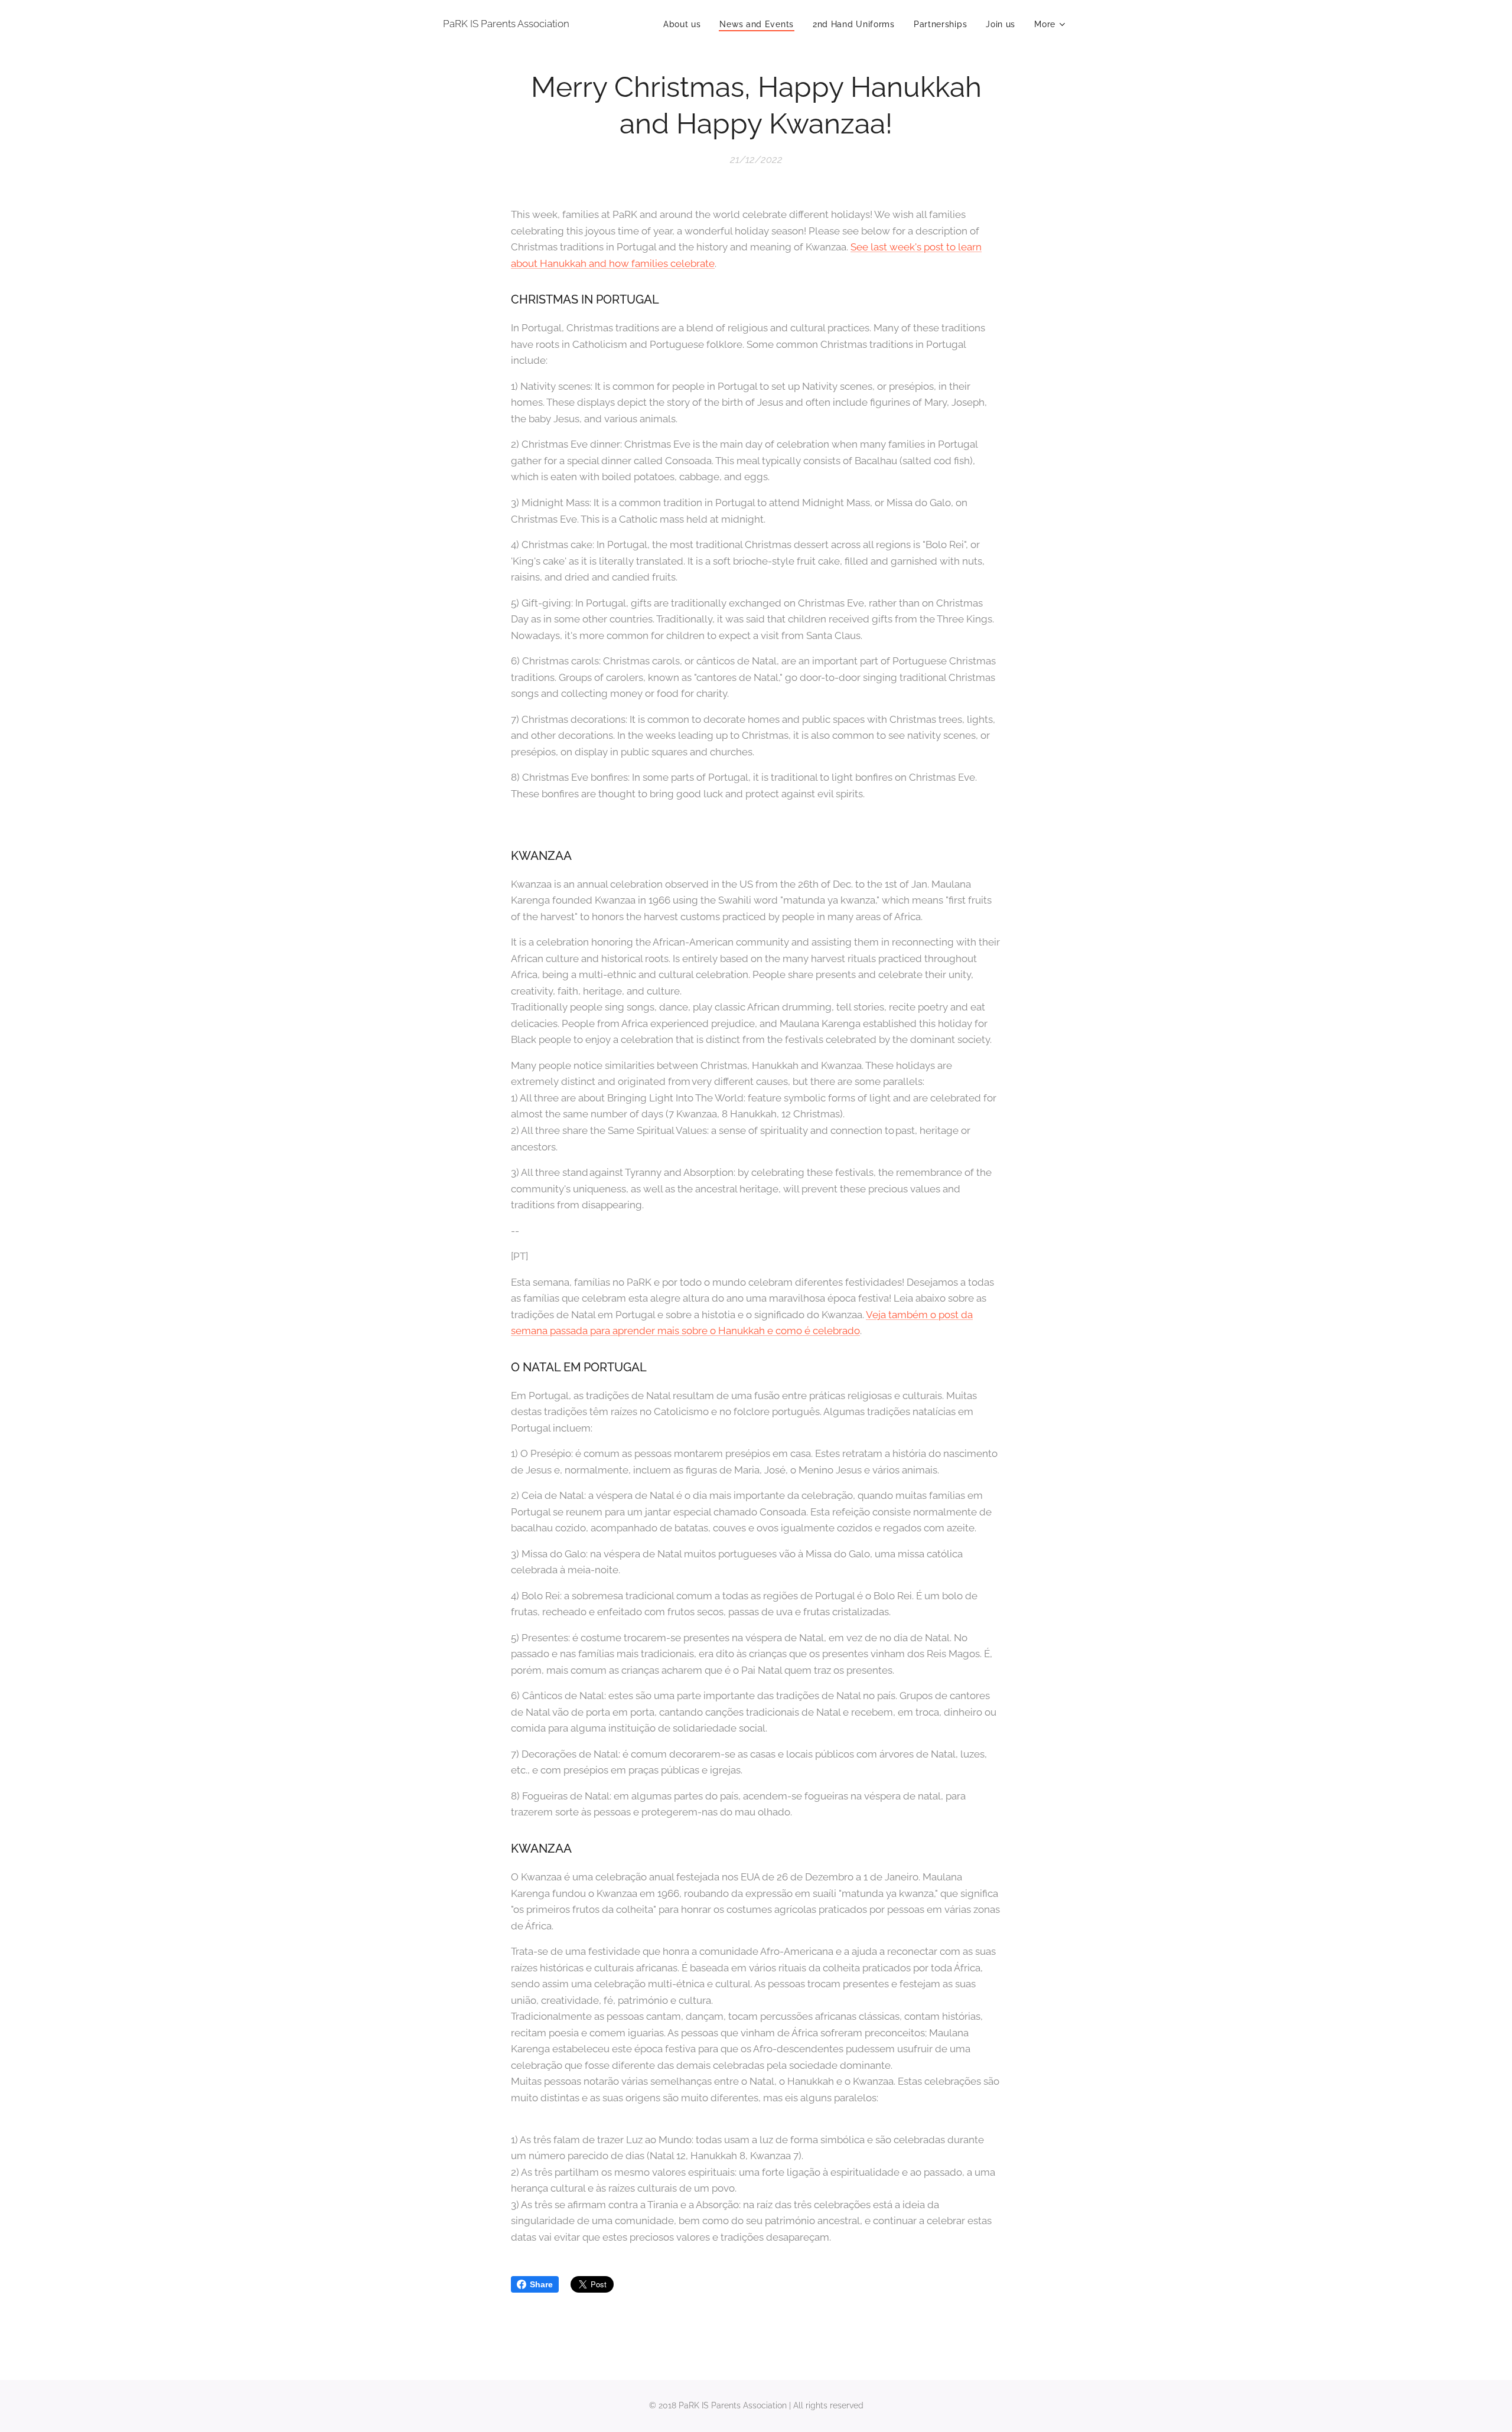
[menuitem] (685, 24)
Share (541, 2284)
